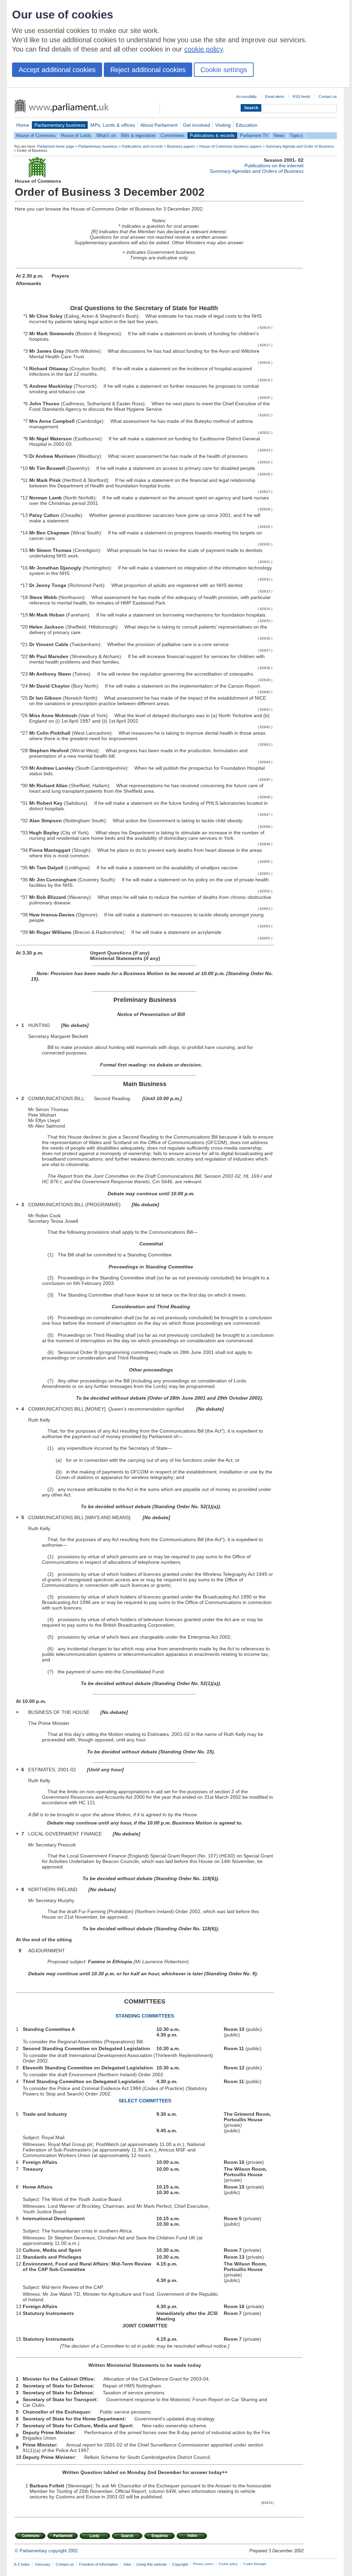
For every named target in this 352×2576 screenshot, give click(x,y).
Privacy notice (203, 2564)
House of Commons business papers (230, 146)
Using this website (152, 2564)
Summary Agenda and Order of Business (300, 146)
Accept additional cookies (57, 70)
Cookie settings (224, 70)
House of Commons (36, 135)
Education (247, 125)
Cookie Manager (255, 2564)
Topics (296, 135)
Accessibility (246, 97)
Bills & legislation (138, 135)
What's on (106, 135)
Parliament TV (254, 135)
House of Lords (76, 135)
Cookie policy (228, 2564)
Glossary (43, 2564)
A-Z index (22, 2564)
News (279, 135)
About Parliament (159, 125)
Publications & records (212, 135)
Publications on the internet (274, 166)
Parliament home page (56, 146)
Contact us (328, 97)
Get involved (196, 125)
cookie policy (203, 49)
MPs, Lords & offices (113, 125)
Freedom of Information (98, 2564)
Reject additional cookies (148, 70)
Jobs (127, 2564)
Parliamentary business (60, 125)
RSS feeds (301, 97)
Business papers (181, 146)
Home (23, 125)
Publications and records (142, 146)
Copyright (180, 2564)
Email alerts (275, 97)
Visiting (223, 125)
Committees (173, 135)
